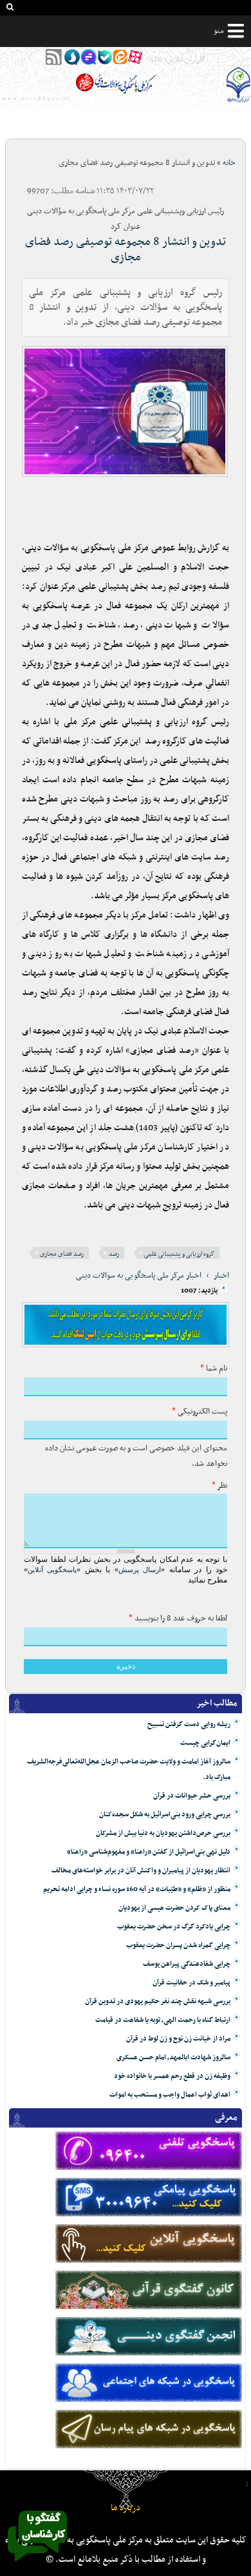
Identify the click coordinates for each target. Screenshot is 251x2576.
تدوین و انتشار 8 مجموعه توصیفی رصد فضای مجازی (126, 250)
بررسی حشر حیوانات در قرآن (192, 1796)
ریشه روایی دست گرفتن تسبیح (189, 1725)
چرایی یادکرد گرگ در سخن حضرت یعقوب (174, 1927)
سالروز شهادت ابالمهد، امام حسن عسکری (173, 2058)
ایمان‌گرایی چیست (205, 1743)
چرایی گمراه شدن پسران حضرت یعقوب (178, 1946)
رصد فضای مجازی (62, 1254)
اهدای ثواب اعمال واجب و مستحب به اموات (170, 2095)
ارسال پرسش (140, 1570)
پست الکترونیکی (200, 1412)
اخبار (221, 1276)
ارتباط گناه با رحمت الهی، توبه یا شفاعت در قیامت (163, 2020)
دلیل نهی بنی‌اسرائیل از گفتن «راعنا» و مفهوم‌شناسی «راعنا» (149, 1852)
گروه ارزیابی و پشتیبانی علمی (179, 1254)
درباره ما (126, 2508)
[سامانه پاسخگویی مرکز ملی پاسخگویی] (37, 2565)
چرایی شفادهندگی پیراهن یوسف (187, 1964)
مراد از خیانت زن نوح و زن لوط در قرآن (178, 2039)
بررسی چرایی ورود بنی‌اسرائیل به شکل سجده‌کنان (165, 1815)
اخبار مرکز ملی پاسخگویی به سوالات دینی (139, 1276)
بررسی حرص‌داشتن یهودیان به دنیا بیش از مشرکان (163, 1833)
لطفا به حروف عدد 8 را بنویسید (178, 1619)
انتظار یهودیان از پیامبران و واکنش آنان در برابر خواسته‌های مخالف (141, 1871)
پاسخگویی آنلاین (52, 1570)
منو (219, 31)
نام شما (214, 1369)
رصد (114, 1254)
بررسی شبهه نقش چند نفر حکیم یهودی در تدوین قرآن (158, 2002)
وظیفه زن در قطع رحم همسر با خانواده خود (172, 2076)
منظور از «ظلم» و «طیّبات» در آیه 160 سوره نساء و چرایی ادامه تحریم (137, 1889)
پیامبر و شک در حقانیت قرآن (191, 1983)
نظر (219, 1486)
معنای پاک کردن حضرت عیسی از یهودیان (174, 1908)
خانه (229, 163)
